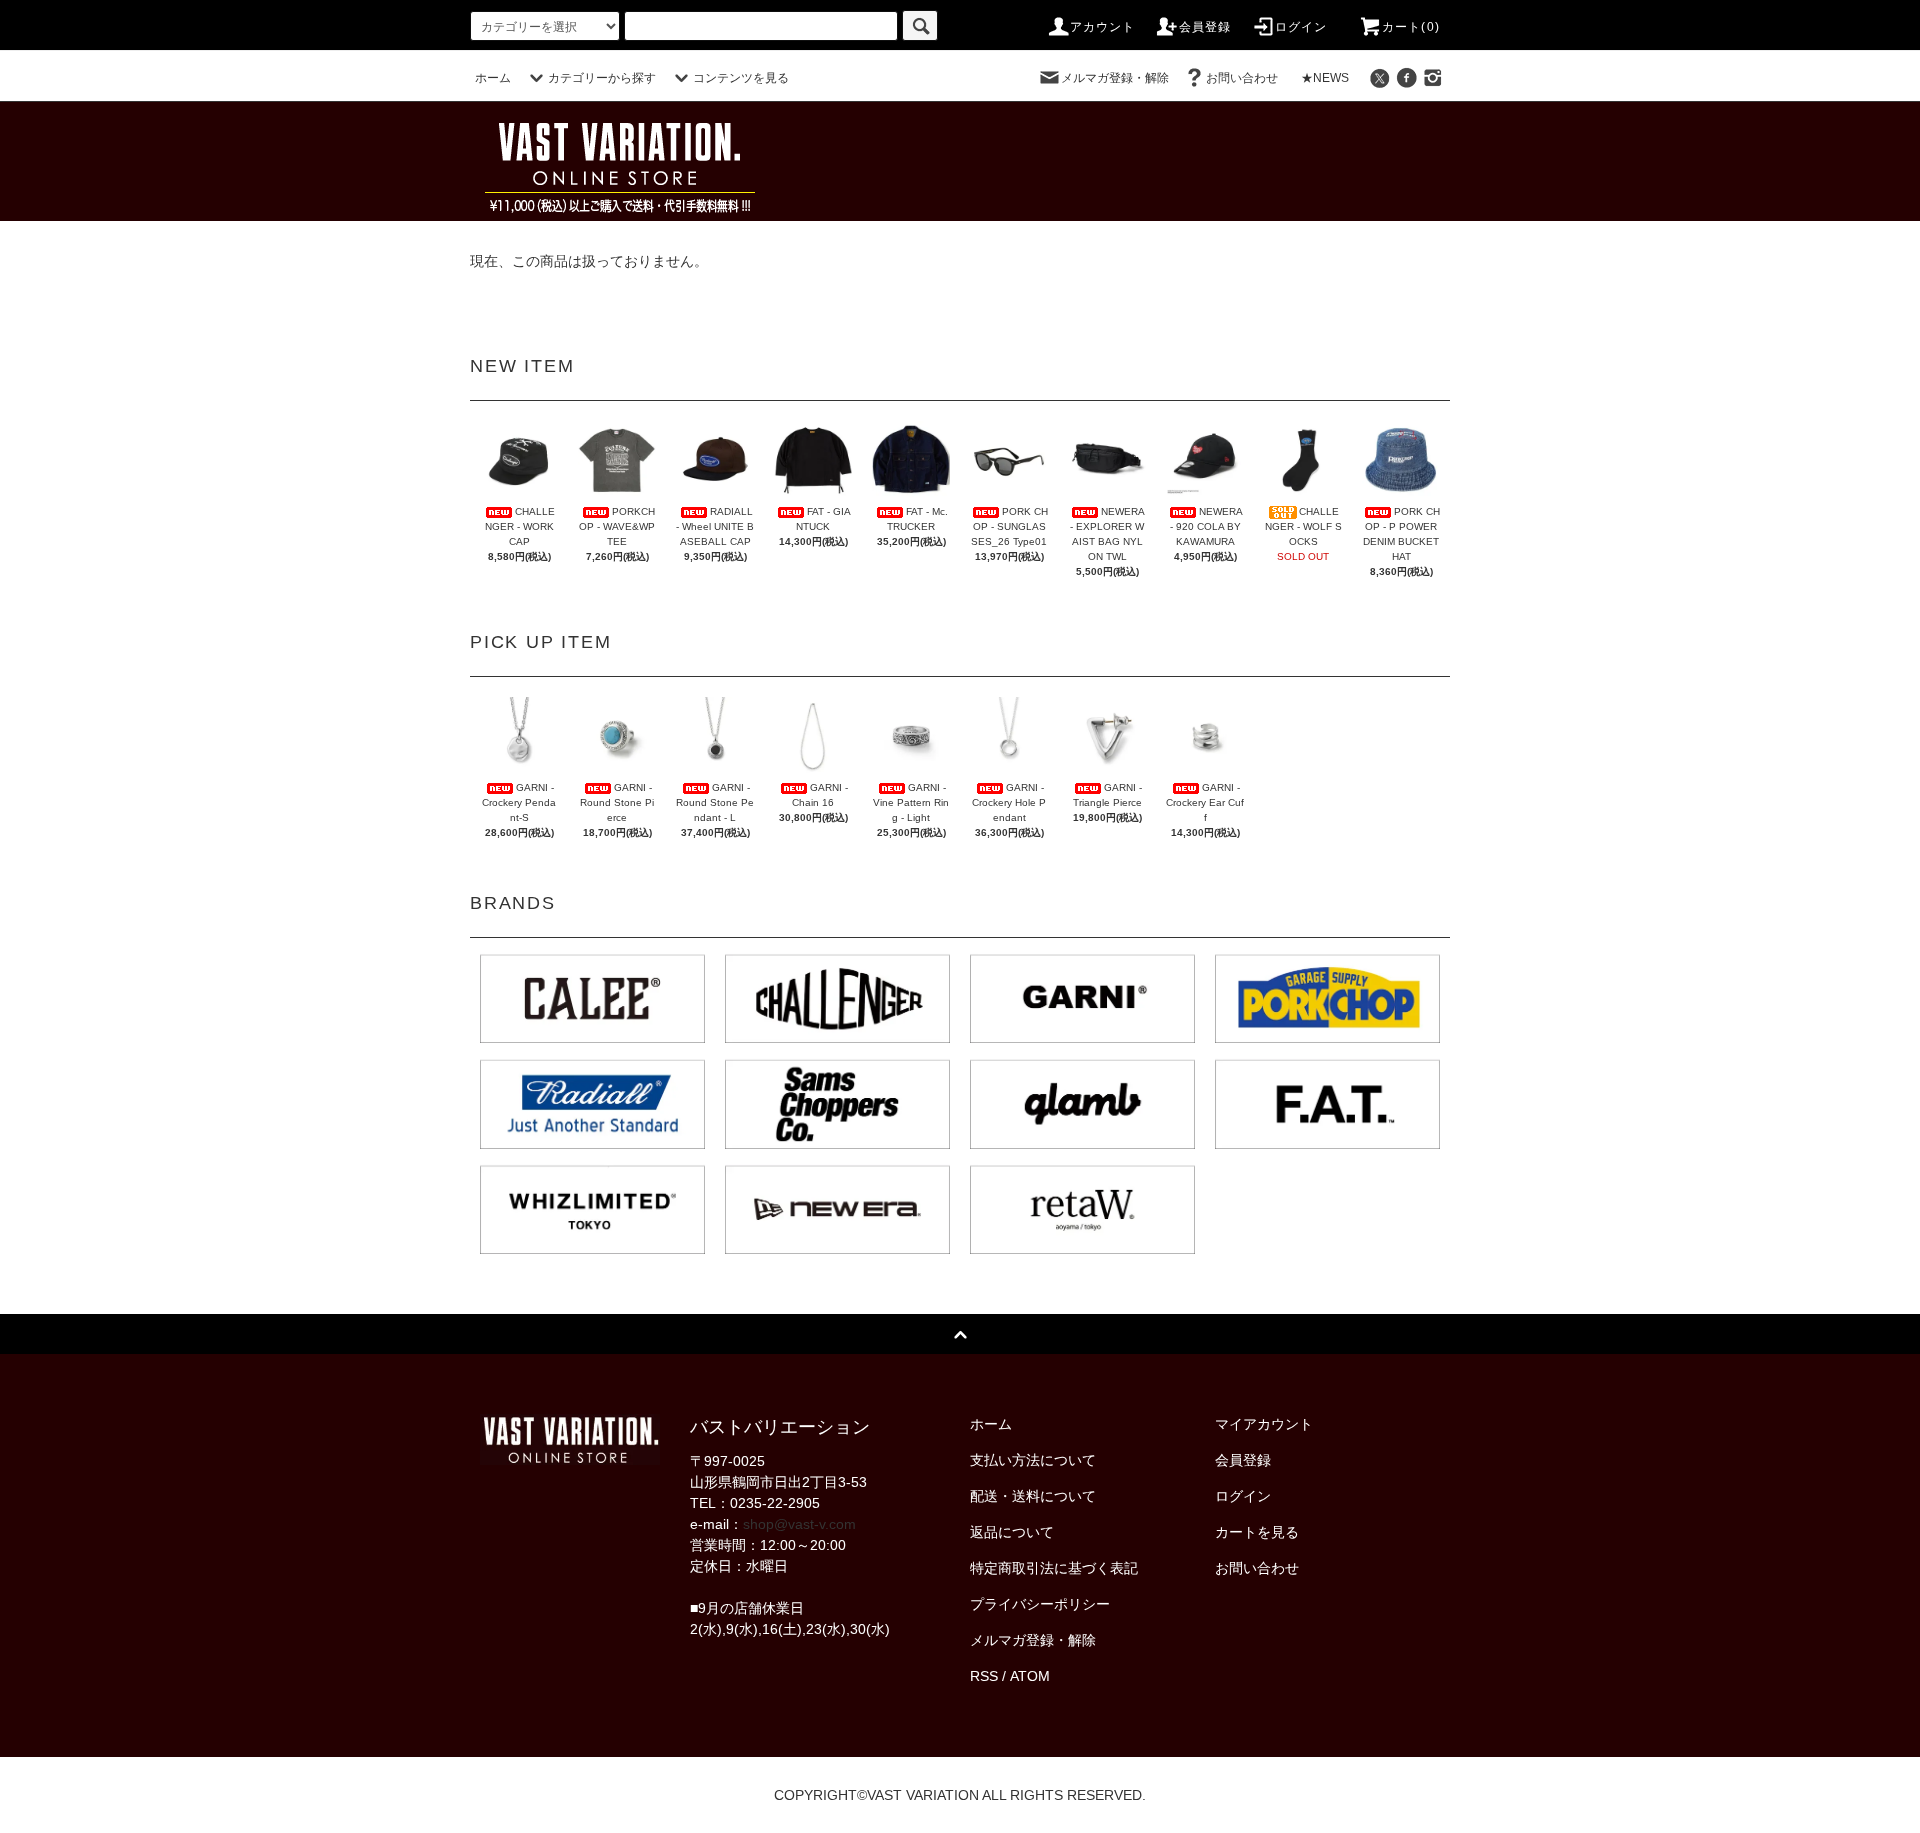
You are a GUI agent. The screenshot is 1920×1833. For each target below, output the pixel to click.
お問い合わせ (1242, 78)
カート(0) (1411, 27)
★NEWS (1325, 78)
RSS (984, 1676)
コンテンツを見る (741, 78)
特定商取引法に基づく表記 (1054, 1568)
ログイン (1301, 27)
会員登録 (1205, 27)
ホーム (493, 78)
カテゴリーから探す (602, 78)
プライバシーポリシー (1040, 1604)
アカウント (1103, 27)
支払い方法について (1033, 1460)
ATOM (1030, 1676)
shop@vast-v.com (799, 1524)
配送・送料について (1033, 1496)
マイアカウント (1264, 1424)
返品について (1012, 1532)
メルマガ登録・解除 (1115, 78)
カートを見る (1257, 1532)
